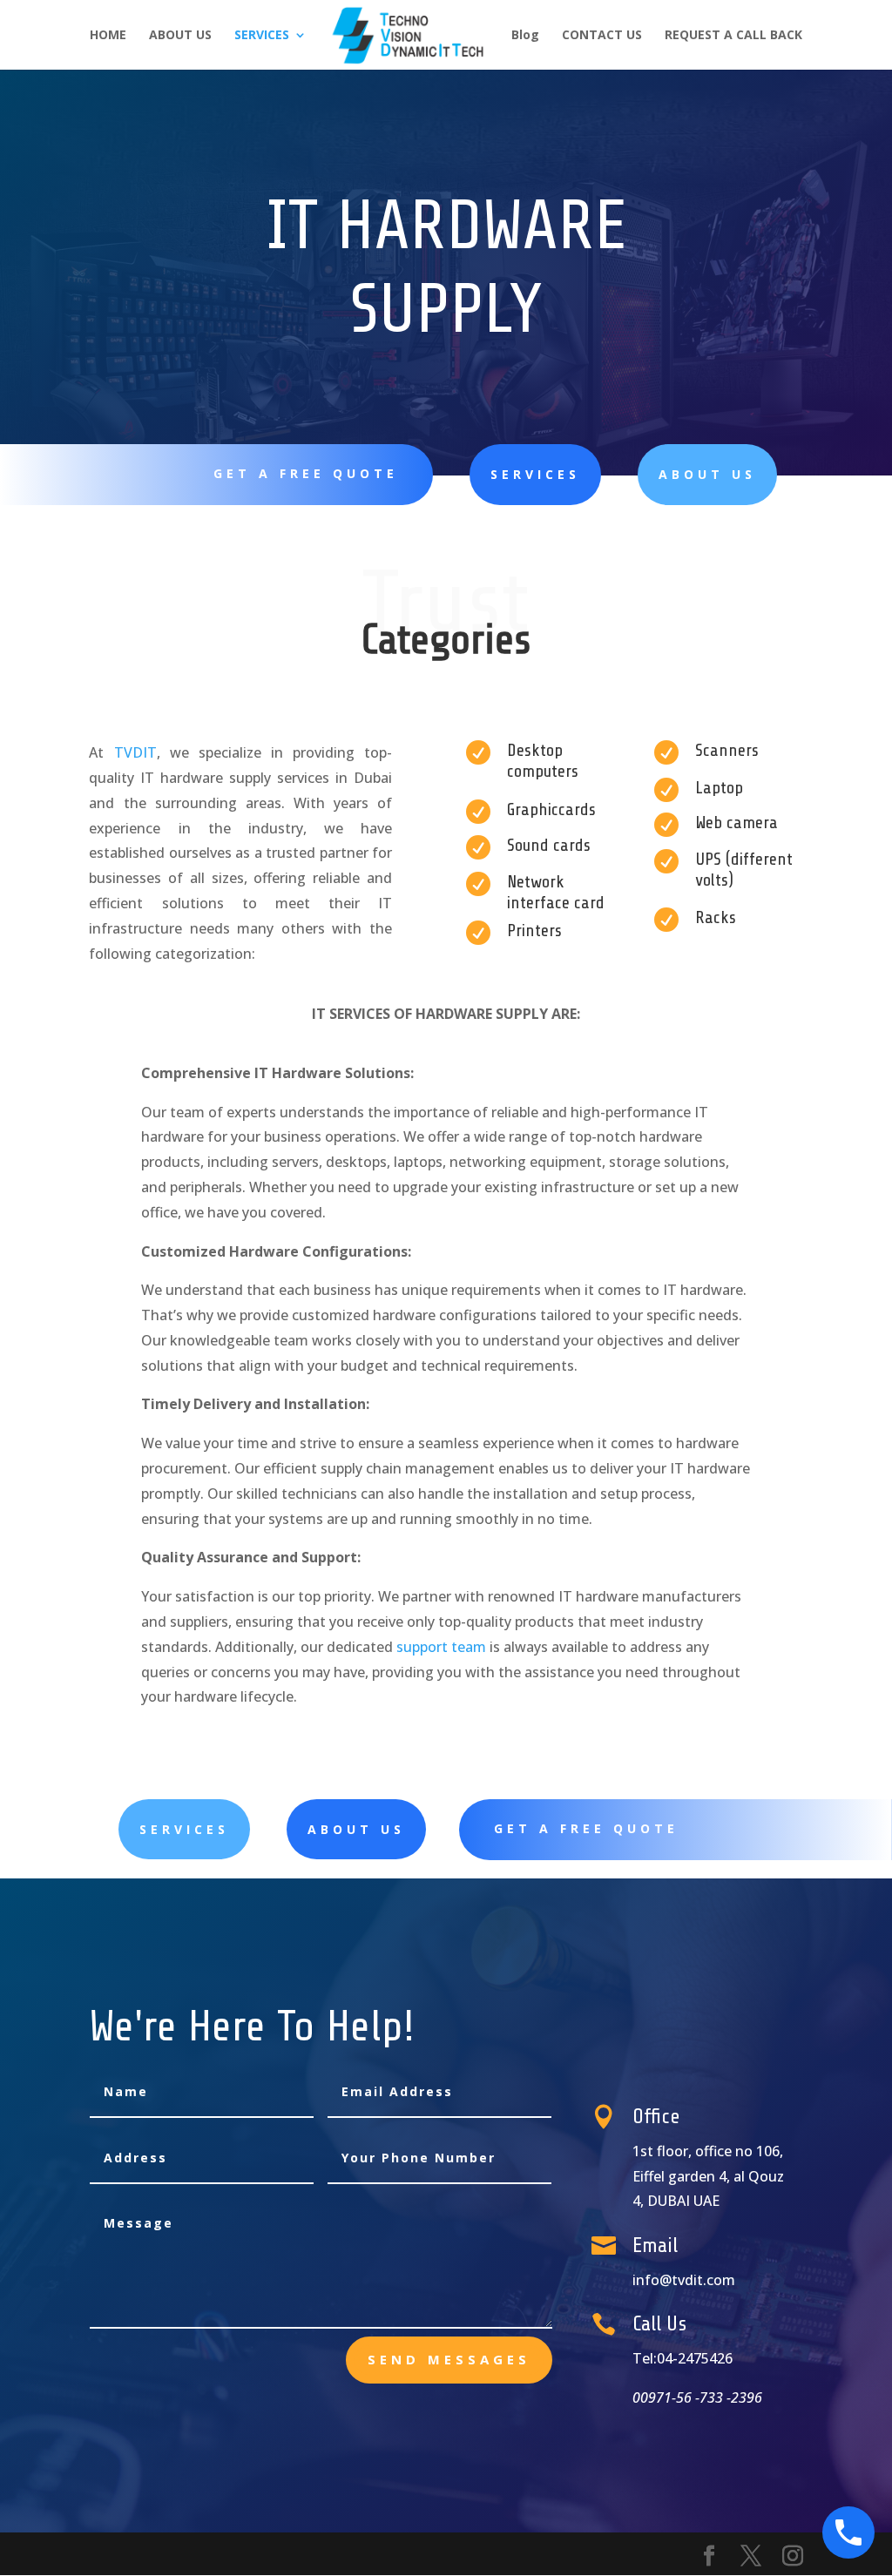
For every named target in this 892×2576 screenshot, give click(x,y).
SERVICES (262, 36)
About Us (356, 1829)
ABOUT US (180, 36)
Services (535, 474)
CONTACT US (602, 36)
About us (707, 474)
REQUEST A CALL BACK (733, 36)
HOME (108, 36)
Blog (525, 36)
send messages (449, 2359)
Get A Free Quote (306, 473)
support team (441, 1647)
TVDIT (135, 752)
